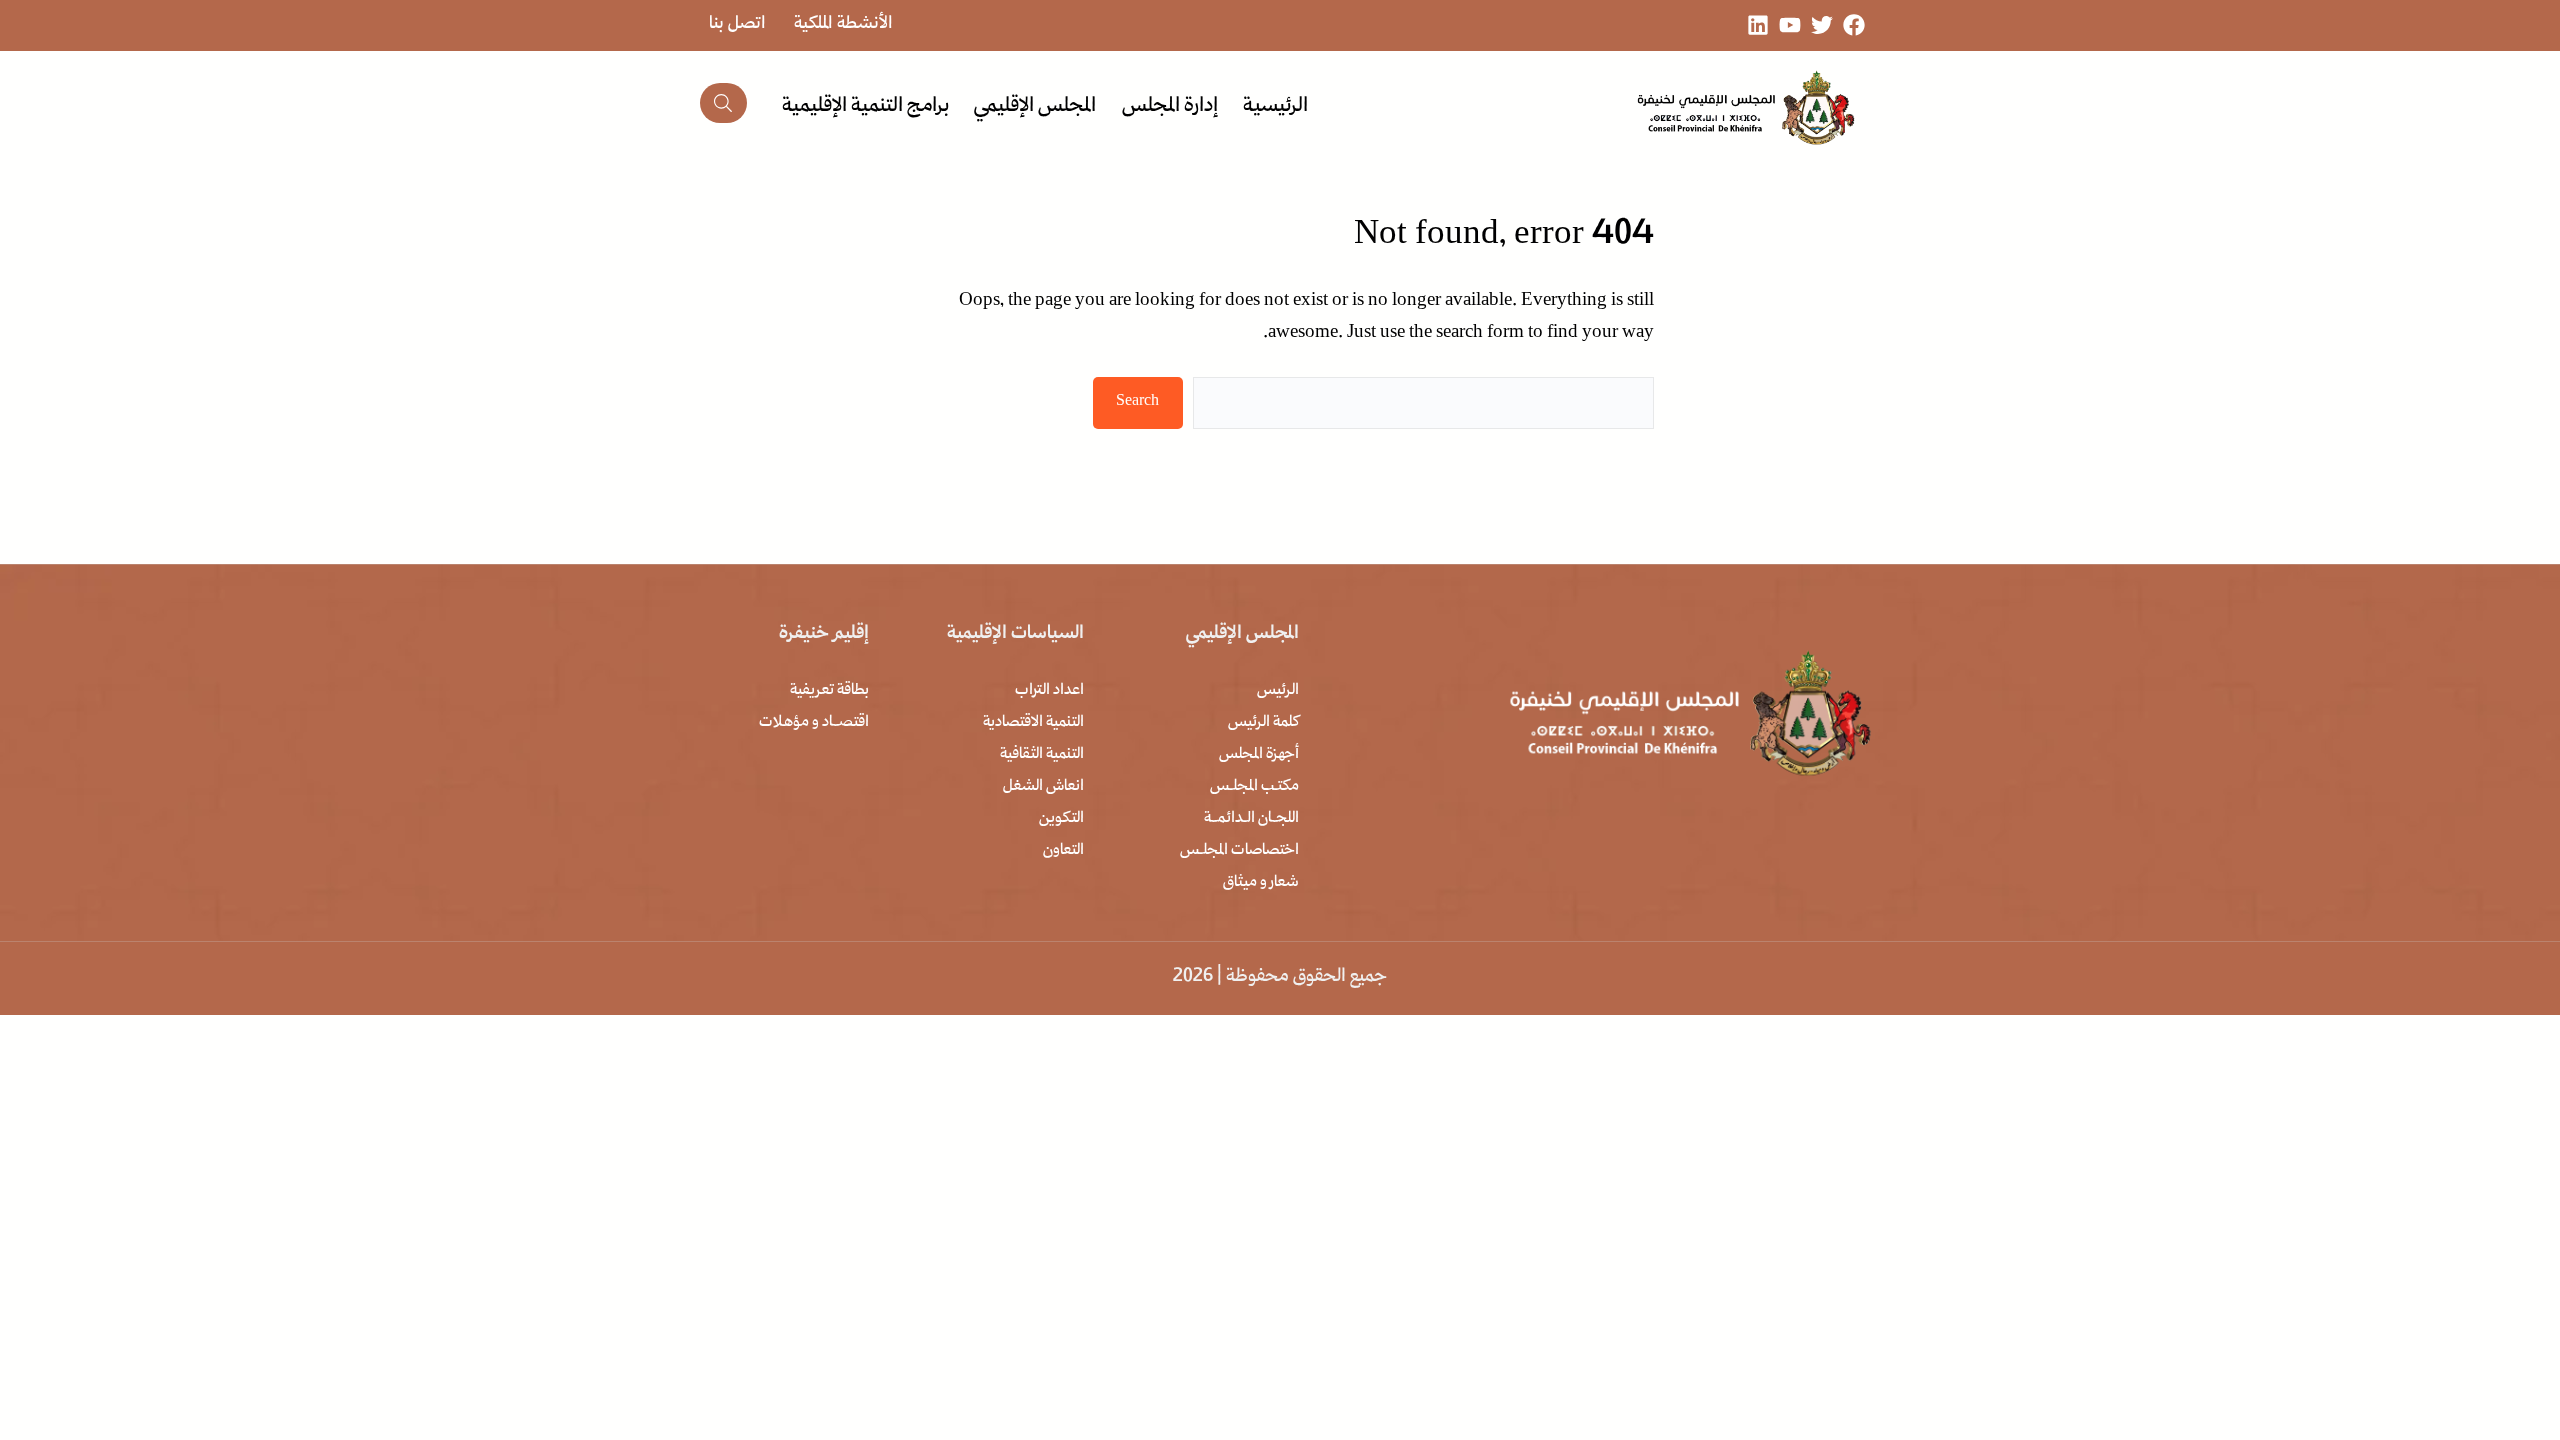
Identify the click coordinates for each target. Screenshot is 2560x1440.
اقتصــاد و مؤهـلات (814, 723)
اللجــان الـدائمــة (1251, 819)
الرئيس (1278, 691)
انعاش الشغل (1043, 787)
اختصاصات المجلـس (1239, 851)
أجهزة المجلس (1259, 755)
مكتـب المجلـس (1254, 787)
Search (1137, 402)
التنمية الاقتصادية (1033, 723)
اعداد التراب (1049, 691)
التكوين (1061, 819)
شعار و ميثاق (1261, 883)
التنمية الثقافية (1042, 755)
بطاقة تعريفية (829, 691)
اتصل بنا (737, 24)
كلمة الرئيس (1263, 723)
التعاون (1063, 851)
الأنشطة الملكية (843, 24)
